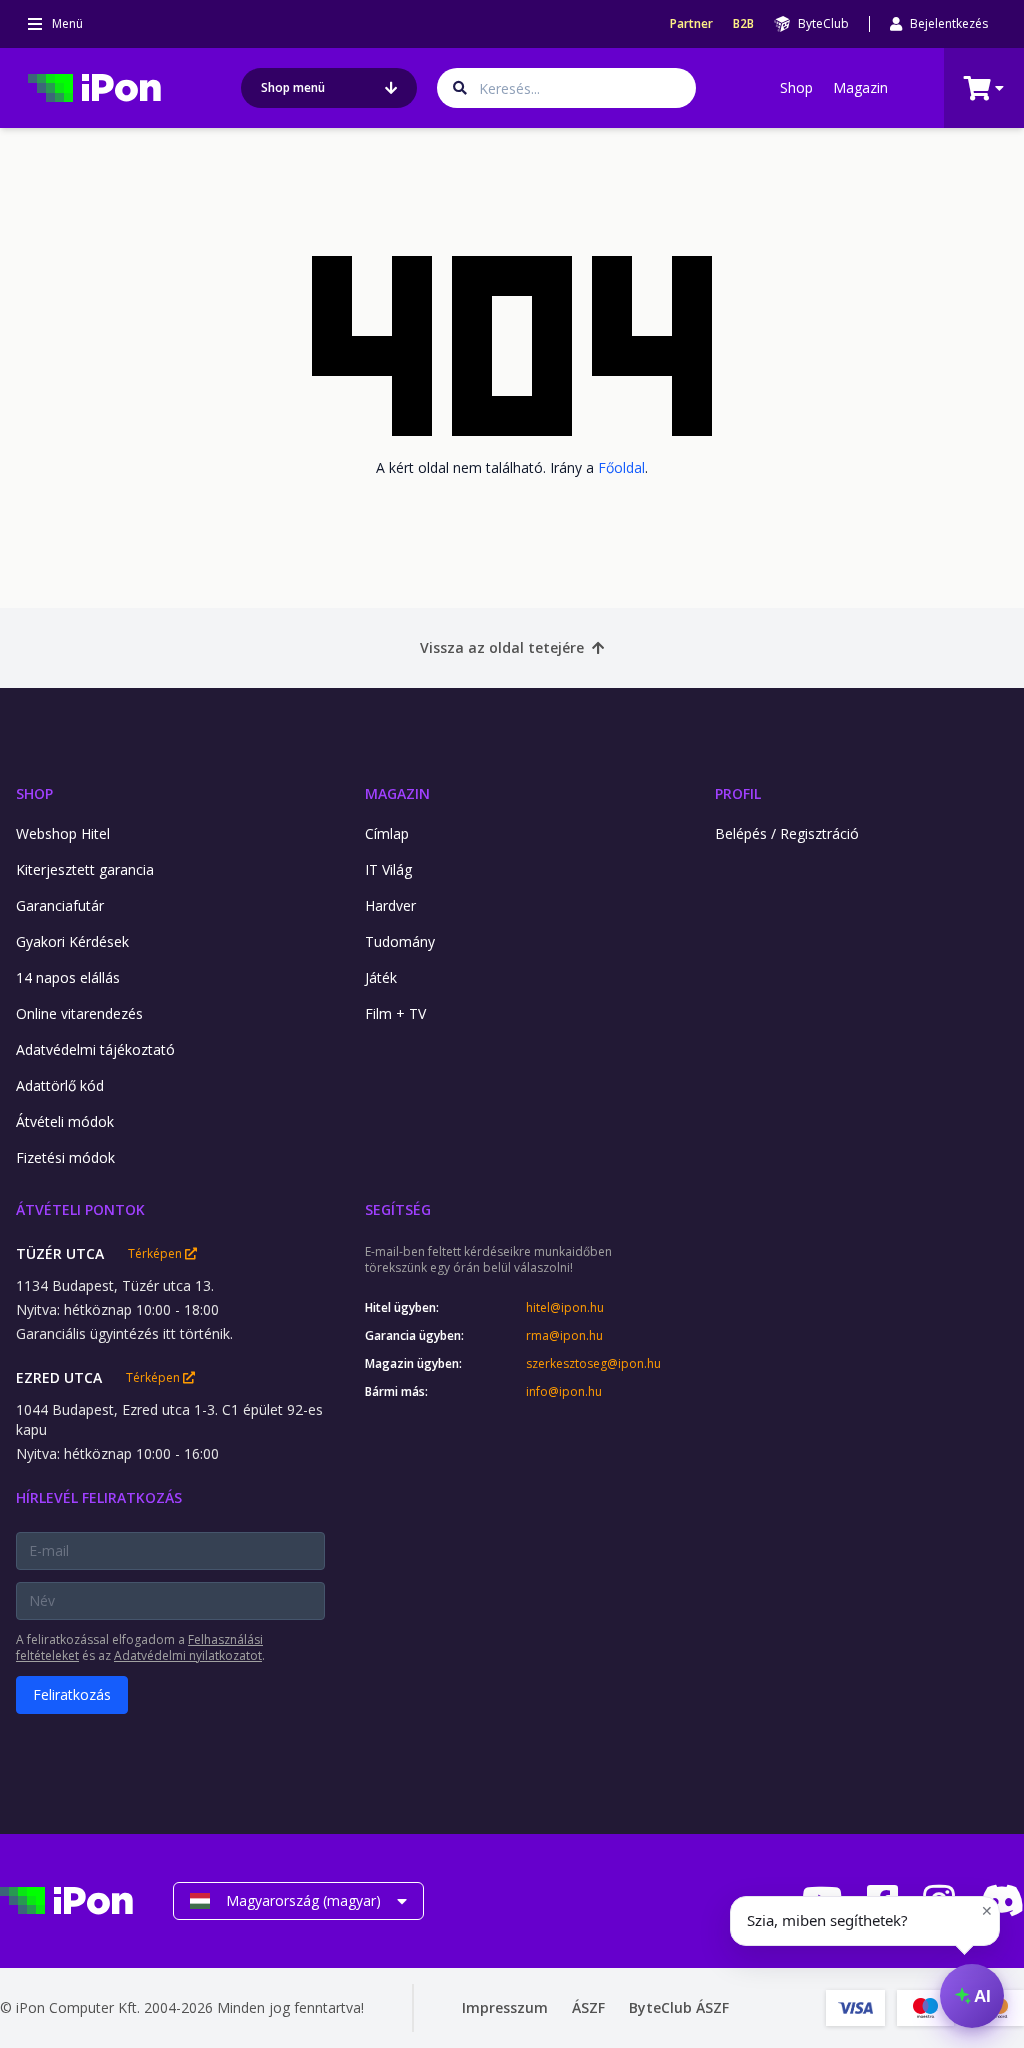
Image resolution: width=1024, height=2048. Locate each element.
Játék (381, 977)
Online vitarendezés (79, 1013)
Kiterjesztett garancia (85, 869)
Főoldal (621, 467)
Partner (691, 24)
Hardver (390, 905)
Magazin (860, 87)
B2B (743, 24)
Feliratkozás (72, 1694)
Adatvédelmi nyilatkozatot (188, 1655)
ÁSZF (588, 2007)
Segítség (398, 1209)
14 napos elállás (68, 977)
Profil (738, 793)
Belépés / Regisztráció (787, 833)
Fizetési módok (65, 1157)
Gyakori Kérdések (72, 941)
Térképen (156, 1254)
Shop (796, 87)
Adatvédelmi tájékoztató (95, 1049)
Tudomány (400, 941)
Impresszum (505, 2007)
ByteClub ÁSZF (679, 2007)
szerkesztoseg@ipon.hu (593, 1364)
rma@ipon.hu (564, 1336)
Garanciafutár (60, 905)
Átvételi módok (65, 1121)
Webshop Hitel (63, 833)
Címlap (387, 833)
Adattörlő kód (60, 1085)
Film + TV (395, 1013)
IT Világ (388, 869)
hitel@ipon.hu (565, 1308)
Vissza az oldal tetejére (502, 647)
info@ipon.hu (564, 1392)
